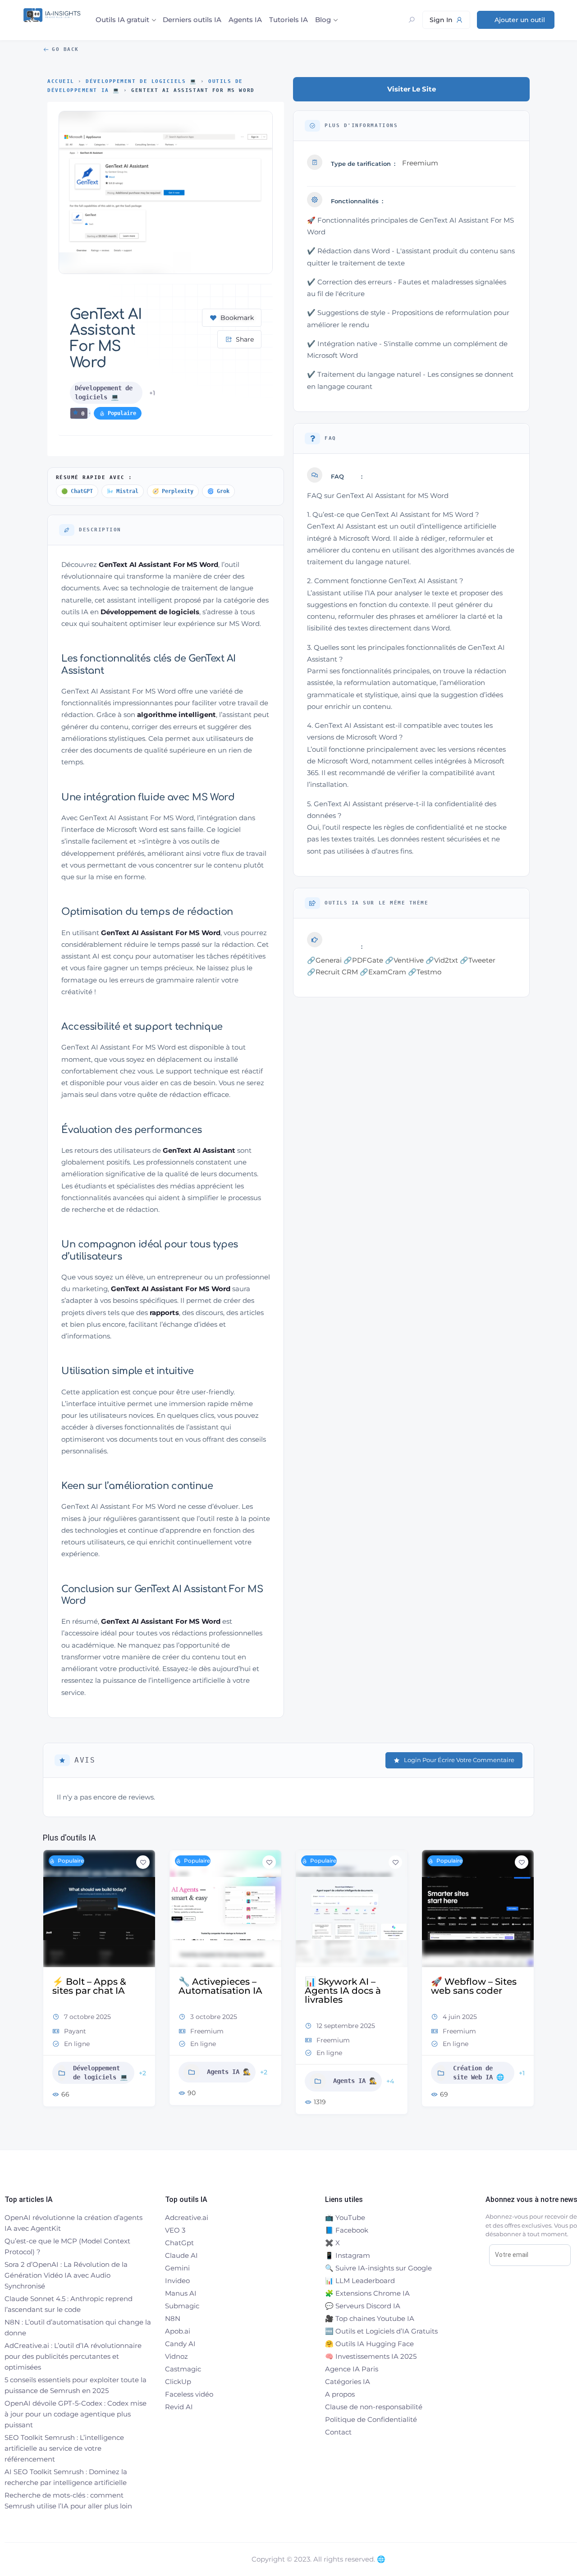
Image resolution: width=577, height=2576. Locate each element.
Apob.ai (178, 2331)
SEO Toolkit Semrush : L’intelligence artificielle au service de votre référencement (64, 2448)
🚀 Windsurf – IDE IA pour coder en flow (478, 1986)
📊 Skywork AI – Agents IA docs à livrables (217, 1991)
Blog (323, 20)
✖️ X (332, 2243)
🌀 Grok (218, 491)
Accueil (61, 81)
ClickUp (178, 2382)
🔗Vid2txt (442, 960)
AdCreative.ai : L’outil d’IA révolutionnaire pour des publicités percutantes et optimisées (73, 2356)
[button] (50, 1986)
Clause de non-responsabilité (374, 2407)
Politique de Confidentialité (371, 2419)
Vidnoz (176, 2356)
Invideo (177, 2281)
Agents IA (245, 20)
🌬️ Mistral (123, 491)
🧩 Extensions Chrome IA (367, 2293)
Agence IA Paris (352, 2369)
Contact (338, 2432)
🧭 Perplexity (173, 491)
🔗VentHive (404, 960)
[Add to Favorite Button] (143, 1862)
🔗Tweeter (478, 960)
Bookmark (237, 318)
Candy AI (180, 2344)
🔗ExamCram (383, 972)
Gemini (177, 2268)
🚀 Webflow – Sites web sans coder (348, 1986)
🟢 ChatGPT (77, 491)
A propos (340, 2394)
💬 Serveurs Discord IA (363, 2306)
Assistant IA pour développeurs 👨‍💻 (479, 2077)
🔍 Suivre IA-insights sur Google (378, 2268)
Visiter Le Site (412, 89)
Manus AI (181, 2293)
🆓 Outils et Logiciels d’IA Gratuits (381, 2331)
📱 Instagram (348, 2255)
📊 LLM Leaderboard (360, 2281)
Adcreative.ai (187, 2217)
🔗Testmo (425, 972)
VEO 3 (175, 2230)
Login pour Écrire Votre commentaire (459, 1760)
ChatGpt (179, 2243)
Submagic (182, 2306)
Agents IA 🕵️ (103, 2072)
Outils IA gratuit (122, 20)
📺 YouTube (345, 2217)
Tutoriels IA (288, 20)
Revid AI (179, 2407)
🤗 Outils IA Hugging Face (369, 2344)
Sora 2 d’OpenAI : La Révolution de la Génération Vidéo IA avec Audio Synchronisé (66, 2275)
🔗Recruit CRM (332, 972)
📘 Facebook (347, 2230)
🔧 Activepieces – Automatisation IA (94, 1986)
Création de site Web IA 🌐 (352, 2073)
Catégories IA (348, 2382)
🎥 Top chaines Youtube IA (370, 2318)
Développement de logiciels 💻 (141, 81)
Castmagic (183, 2369)
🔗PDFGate (363, 960)
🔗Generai (324, 960)
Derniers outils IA (192, 20)
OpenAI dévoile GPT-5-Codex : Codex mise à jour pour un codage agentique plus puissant (76, 2414)
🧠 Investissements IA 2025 (371, 2356)
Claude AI (181, 2255)
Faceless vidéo (189, 2394)
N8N (173, 2318)
